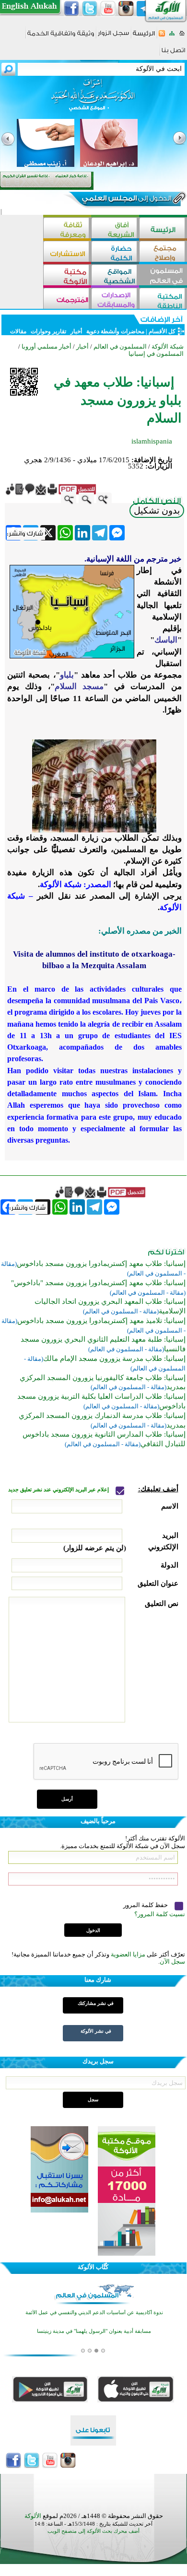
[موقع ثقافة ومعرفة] (67, 229)
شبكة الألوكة (168, 346)
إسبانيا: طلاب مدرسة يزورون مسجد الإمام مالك (114, 1358)
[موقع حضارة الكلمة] (115, 252)
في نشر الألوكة (96, 2031)
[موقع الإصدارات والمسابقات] (115, 299)
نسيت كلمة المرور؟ (160, 1914)
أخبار (76, 331)
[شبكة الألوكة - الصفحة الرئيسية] (144, 37)
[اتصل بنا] (173, 53)
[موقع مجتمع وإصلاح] (163, 252)
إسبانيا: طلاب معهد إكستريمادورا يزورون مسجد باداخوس (101, 1264)
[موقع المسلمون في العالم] (163, 276)
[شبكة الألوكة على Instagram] (126, 9)
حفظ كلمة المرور (146, 1905)
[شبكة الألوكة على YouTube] (108, 9)
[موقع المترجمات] (67, 299)
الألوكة (33, 2516)
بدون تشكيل (157, 510)
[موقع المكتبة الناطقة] (163, 299)
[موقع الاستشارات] (67, 252)
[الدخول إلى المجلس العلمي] (126, 200)
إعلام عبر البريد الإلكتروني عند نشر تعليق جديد (59, 1490)
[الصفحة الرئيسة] (182, 36)
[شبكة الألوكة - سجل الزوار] (113, 36)
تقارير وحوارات (48, 331)
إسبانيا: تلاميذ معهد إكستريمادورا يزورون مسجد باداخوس (101, 1321)
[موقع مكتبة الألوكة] (67, 276)
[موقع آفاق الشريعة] (115, 229)
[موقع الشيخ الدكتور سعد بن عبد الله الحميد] (93, 100)
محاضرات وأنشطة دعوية (115, 331)
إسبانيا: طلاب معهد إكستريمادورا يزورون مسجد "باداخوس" (98, 1283)
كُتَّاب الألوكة (93, 2267)
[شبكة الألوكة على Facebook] (71, 9)
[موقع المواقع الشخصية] (115, 276)
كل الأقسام (162, 331)
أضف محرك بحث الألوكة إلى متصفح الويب (93, 2531)
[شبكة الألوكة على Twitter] (90, 9)
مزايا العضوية (128, 1954)
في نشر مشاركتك (96, 2003)
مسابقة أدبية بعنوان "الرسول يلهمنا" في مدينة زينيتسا (94, 2331)
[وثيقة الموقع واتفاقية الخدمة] (61, 37)
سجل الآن (172, 1961)
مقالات (18, 331)
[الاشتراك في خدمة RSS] (162, 36)
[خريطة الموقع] (172, 36)
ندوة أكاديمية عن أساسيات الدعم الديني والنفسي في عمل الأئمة (94, 2313)
